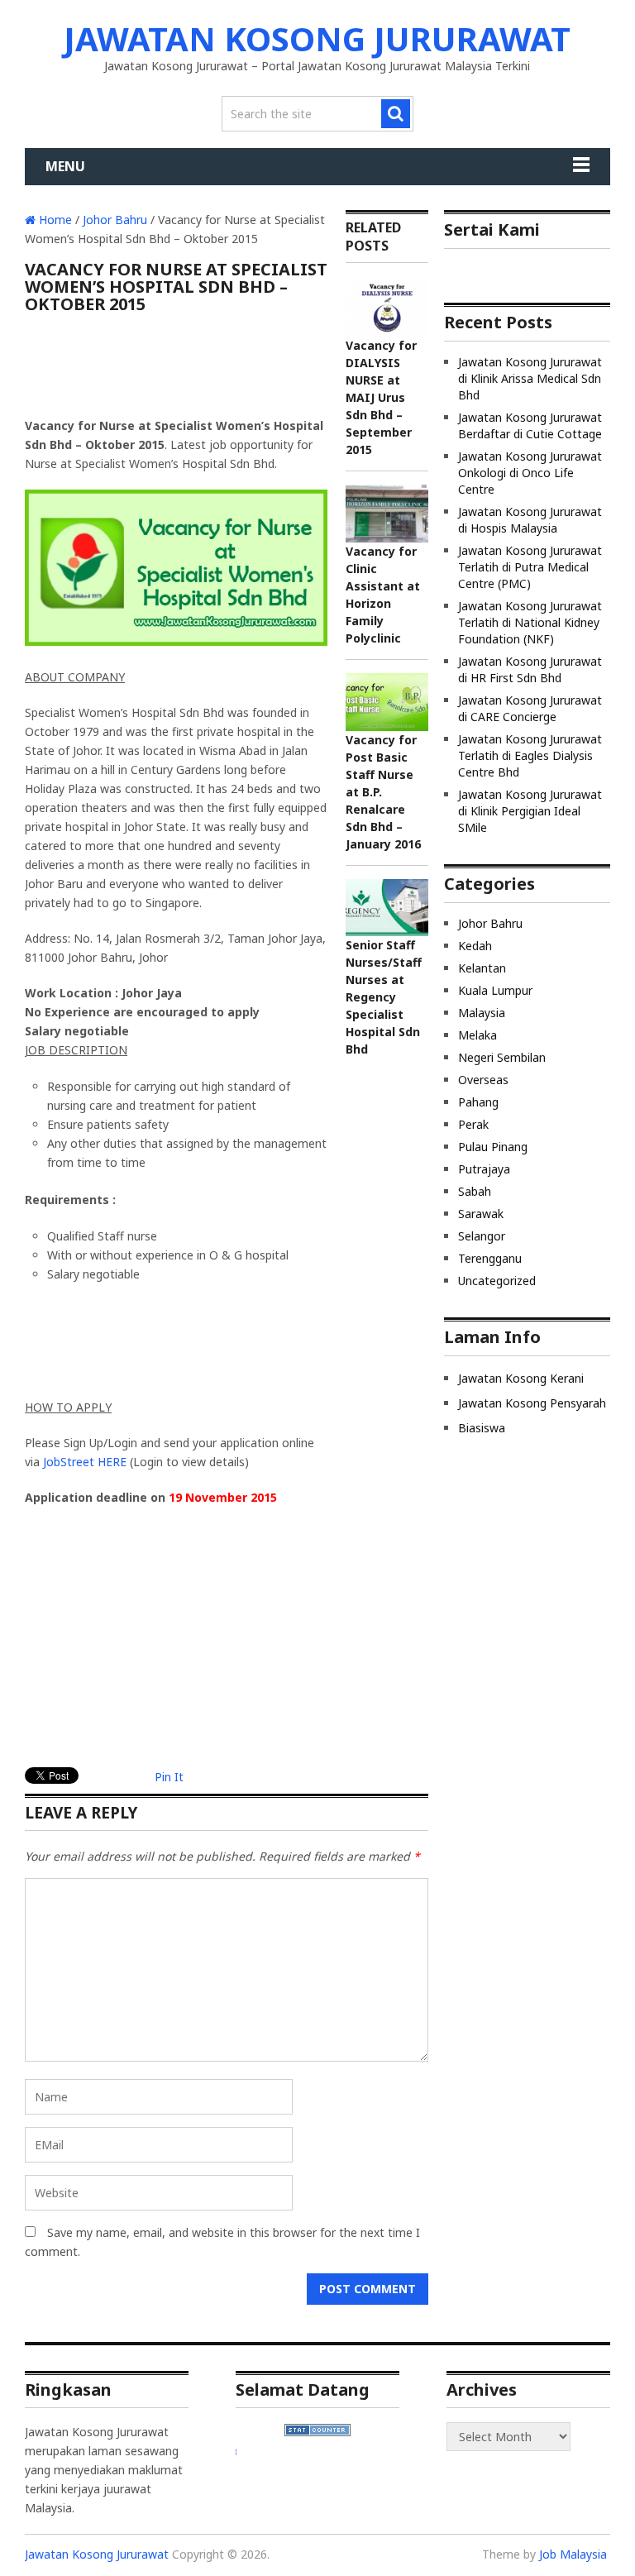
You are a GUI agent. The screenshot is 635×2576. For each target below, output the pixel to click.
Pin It (169, 1777)
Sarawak (481, 1214)
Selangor (482, 1236)
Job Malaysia (573, 2554)
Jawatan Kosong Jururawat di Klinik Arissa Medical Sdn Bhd (530, 378)
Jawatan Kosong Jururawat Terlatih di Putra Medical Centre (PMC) (530, 567)
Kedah (475, 946)
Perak (473, 1124)
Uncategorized (497, 1281)
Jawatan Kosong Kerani (521, 1378)
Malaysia (482, 1013)
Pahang (478, 1102)
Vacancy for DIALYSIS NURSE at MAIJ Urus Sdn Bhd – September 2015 (381, 397)
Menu (65, 166)
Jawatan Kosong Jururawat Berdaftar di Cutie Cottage (530, 425)
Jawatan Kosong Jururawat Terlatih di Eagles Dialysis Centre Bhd (530, 755)
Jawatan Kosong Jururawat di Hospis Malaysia (530, 520)
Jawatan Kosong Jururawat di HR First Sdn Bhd (530, 669)
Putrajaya (484, 1169)
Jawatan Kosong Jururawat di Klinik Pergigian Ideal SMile (530, 811)
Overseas (483, 1080)
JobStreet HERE (85, 1462)
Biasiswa (482, 1428)
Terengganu (490, 1258)
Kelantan (482, 968)
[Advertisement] (176, 370)
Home (54, 220)
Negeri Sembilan (502, 1057)
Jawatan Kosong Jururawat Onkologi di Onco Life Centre (530, 473)
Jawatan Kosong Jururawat (317, 38)
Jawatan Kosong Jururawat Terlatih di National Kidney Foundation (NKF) (530, 622)
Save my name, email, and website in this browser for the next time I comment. (222, 2242)
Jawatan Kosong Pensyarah (532, 1403)
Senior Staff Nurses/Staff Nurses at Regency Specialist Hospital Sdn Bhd (384, 997)
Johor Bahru (115, 220)
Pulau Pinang (493, 1147)
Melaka (477, 1035)
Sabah (475, 1191)
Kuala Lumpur (495, 990)
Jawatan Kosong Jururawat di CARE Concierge (530, 708)
